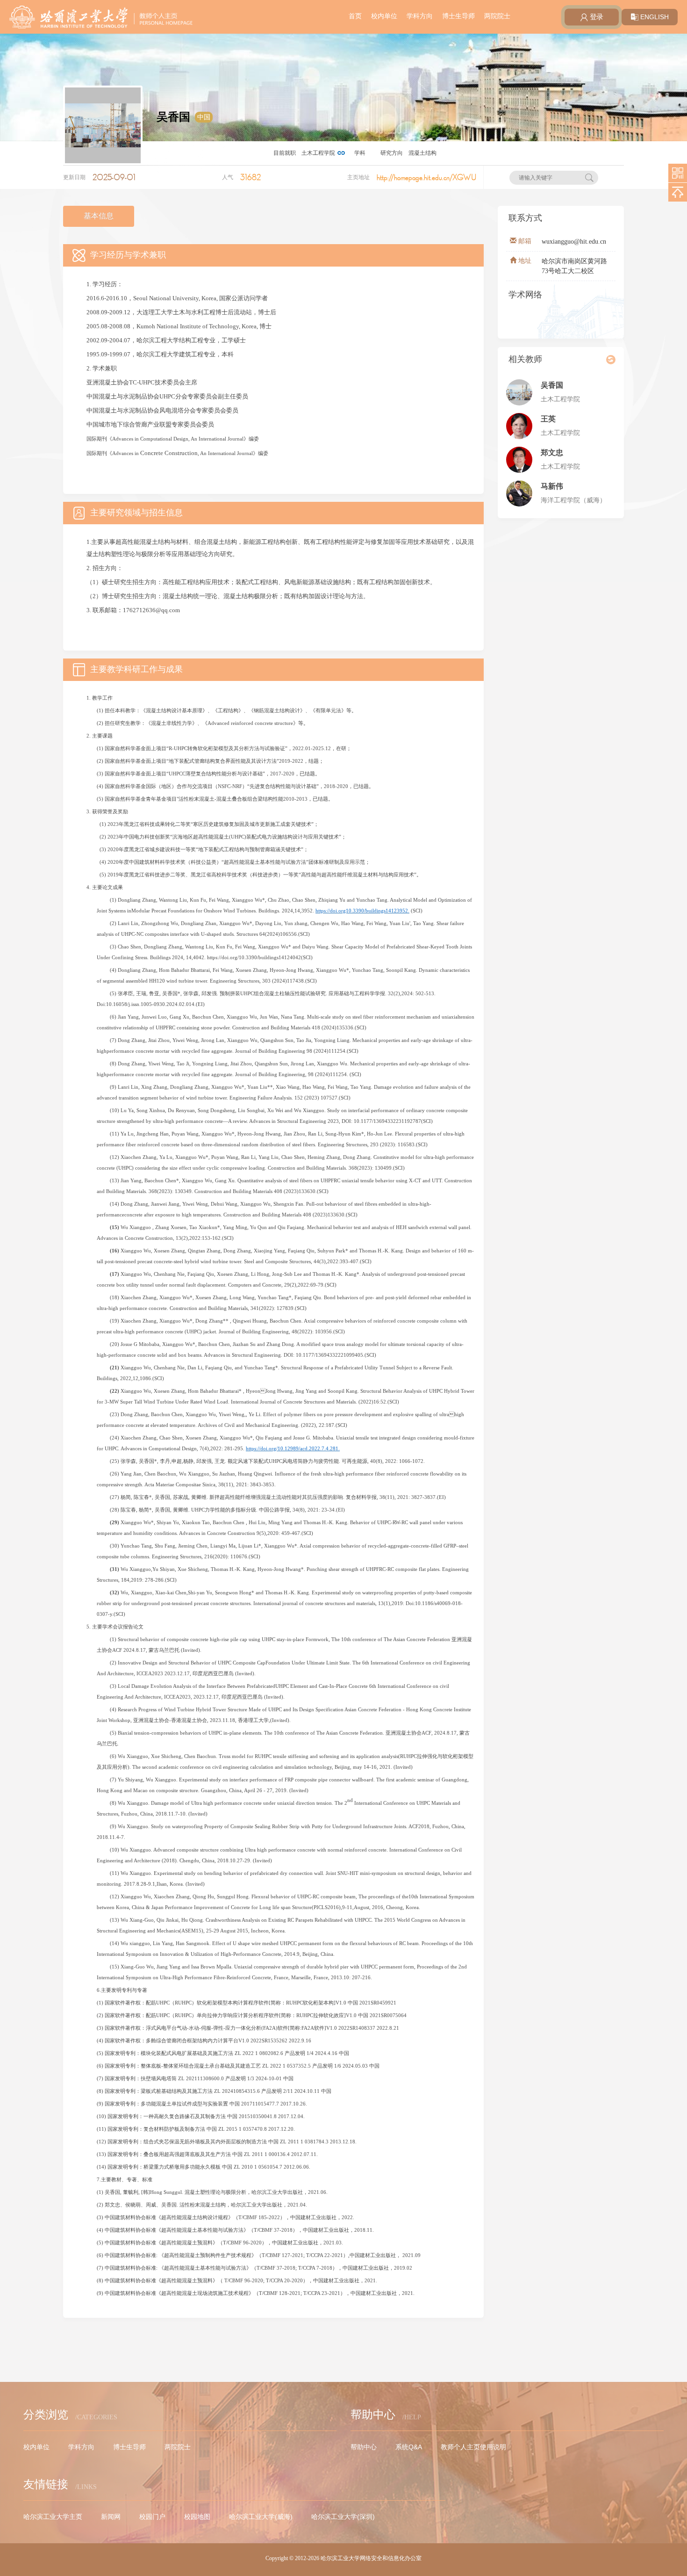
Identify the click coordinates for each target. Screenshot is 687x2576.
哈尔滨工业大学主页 (53, 2517)
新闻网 (111, 2517)
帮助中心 (364, 2447)
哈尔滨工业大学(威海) (261, 2517)
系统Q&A (409, 2447)
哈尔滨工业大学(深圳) (343, 2517)
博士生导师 (458, 16)
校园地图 (197, 2517)
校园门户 (152, 2517)
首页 (355, 16)
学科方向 (420, 16)
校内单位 (384, 16)
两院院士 (497, 16)
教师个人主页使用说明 (473, 2447)
